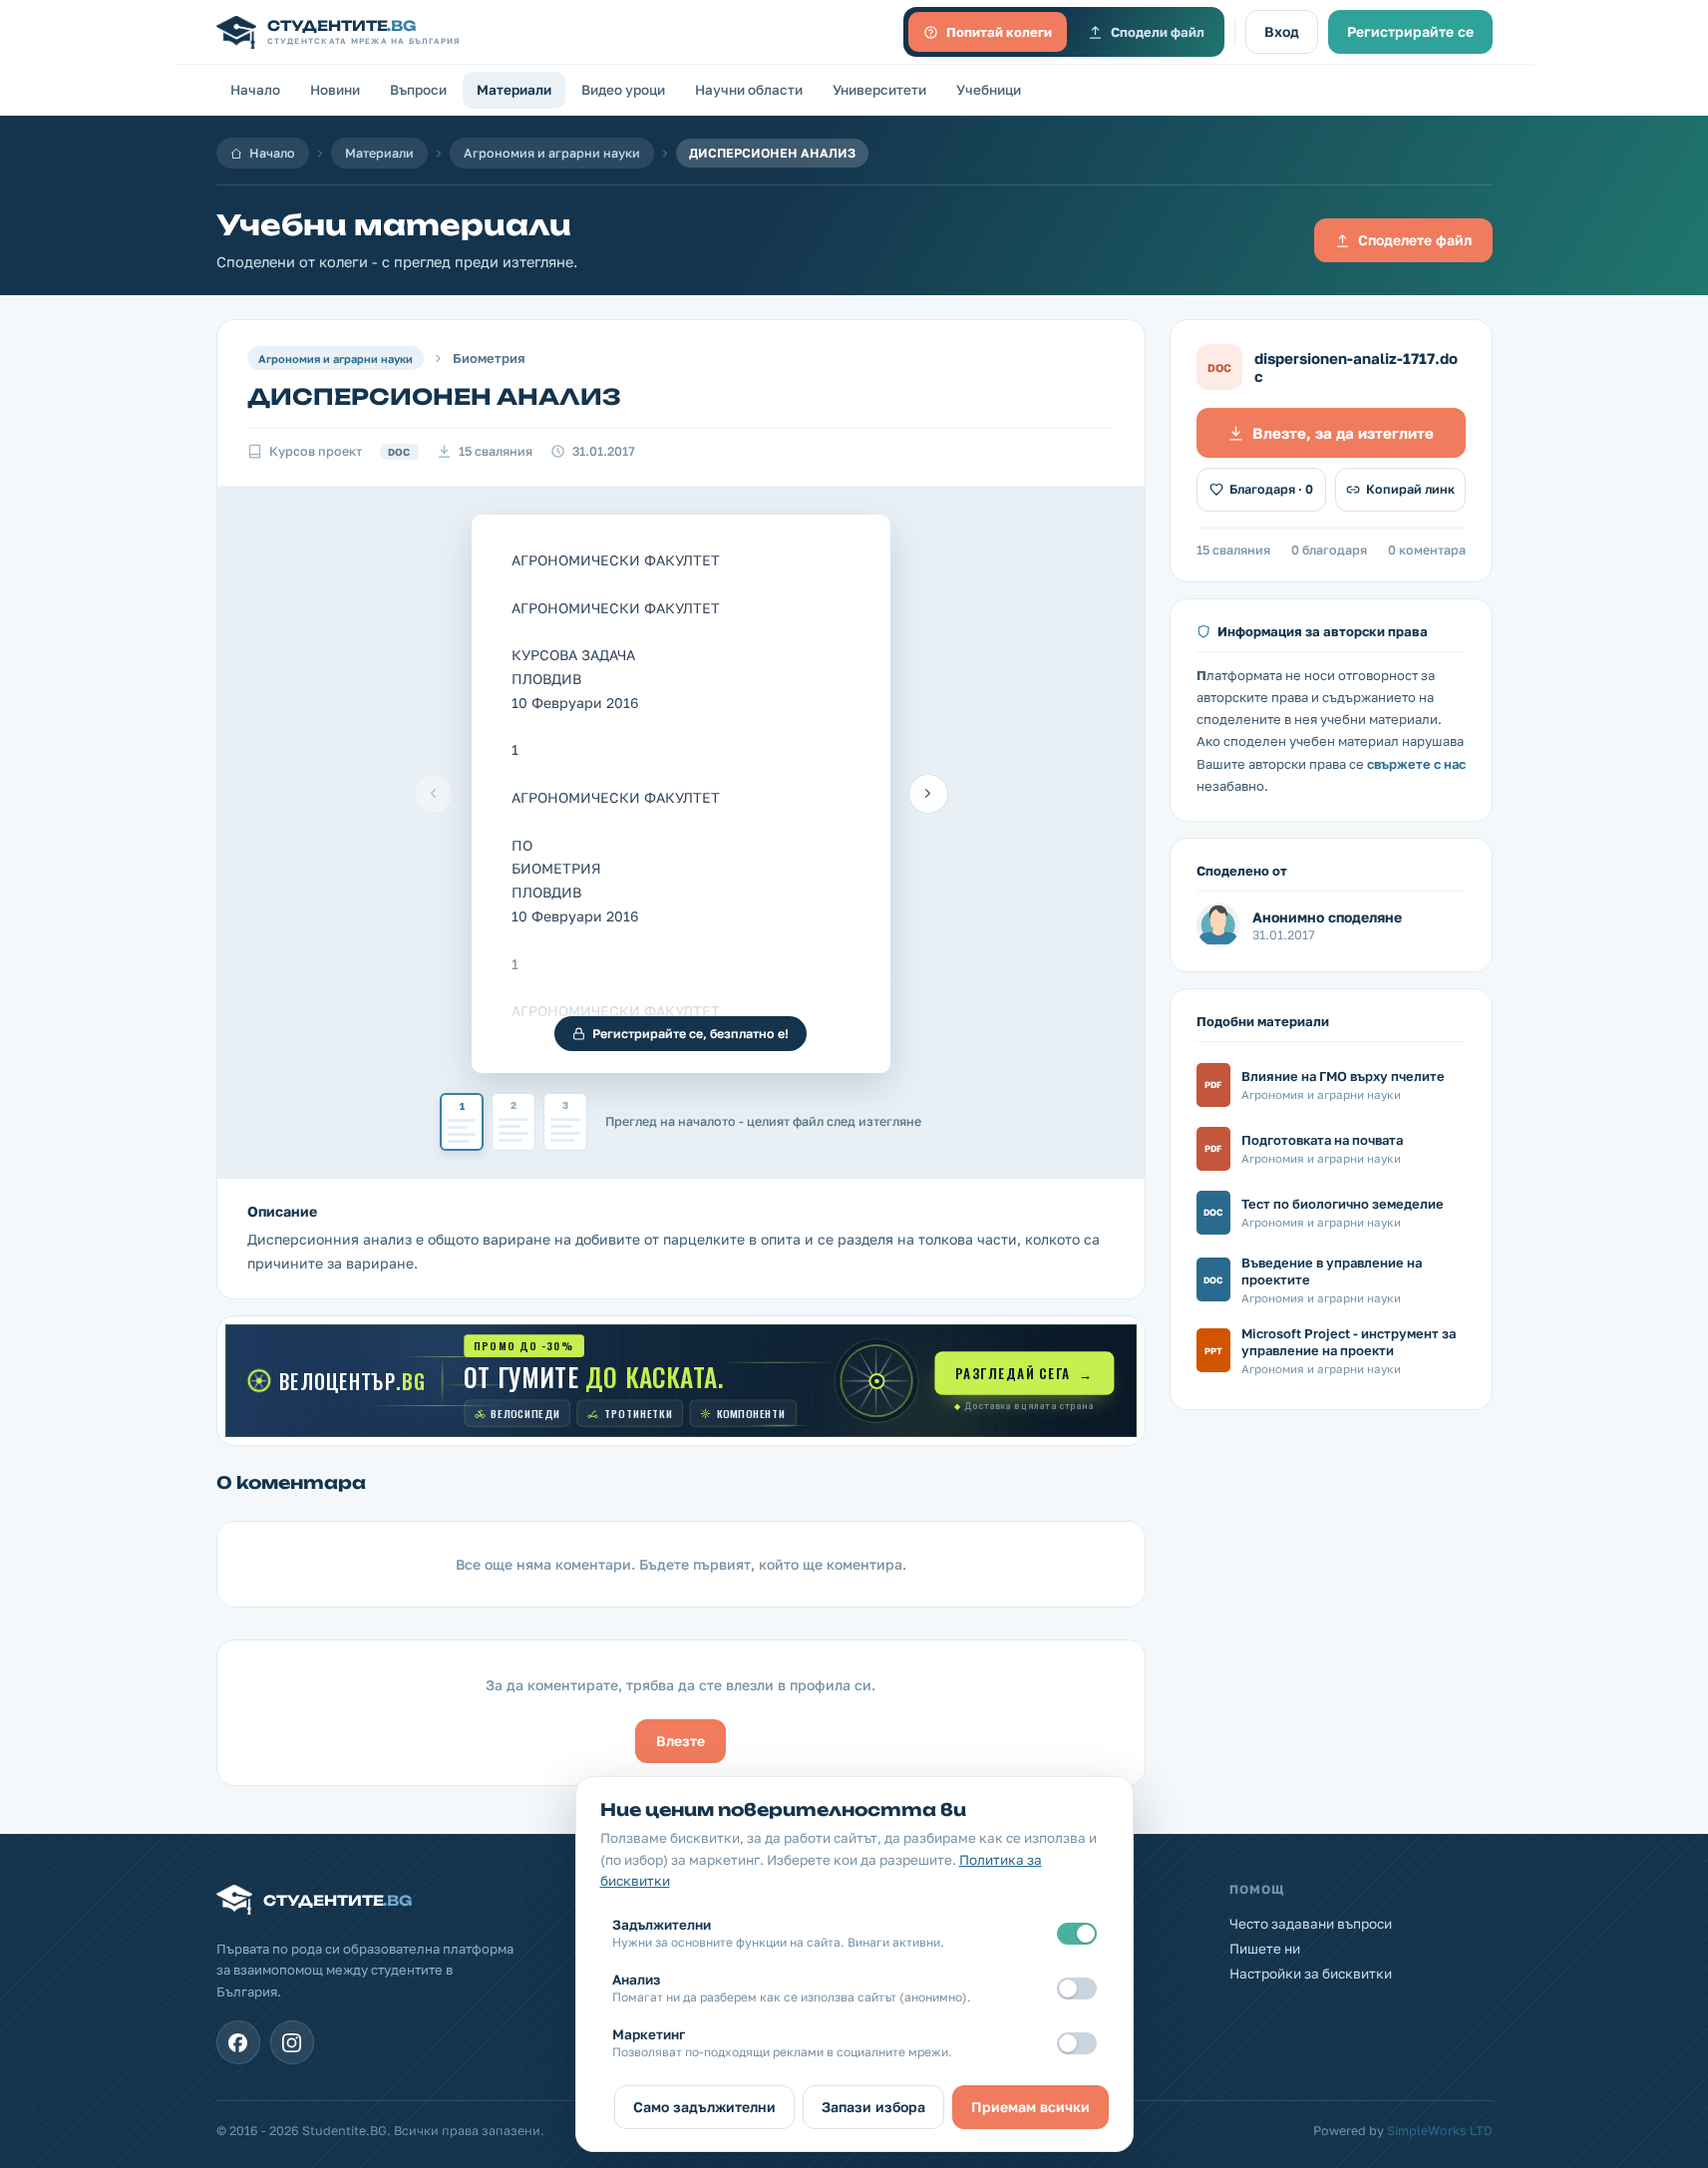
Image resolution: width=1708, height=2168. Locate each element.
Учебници (989, 90)
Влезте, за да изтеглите (1343, 433)
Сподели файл (1158, 32)
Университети (879, 90)
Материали (514, 90)
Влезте (681, 1741)
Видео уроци (623, 90)
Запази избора (873, 2107)
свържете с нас (1416, 764)
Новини (335, 90)
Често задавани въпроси (1311, 1924)
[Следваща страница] (928, 794)
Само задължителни (704, 2107)
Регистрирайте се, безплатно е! (690, 1034)
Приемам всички (1030, 2107)
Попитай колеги (999, 32)
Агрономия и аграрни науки (552, 153)
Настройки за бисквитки (1311, 1974)
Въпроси (418, 90)
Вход (1282, 31)
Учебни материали (394, 225)
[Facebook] (238, 2042)
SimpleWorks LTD (1440, 2131)
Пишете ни (1265, 1949)
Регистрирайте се (1410, 31)
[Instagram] (292, 2042)
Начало (255, 90)
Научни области (749, 90)
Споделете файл (1415, 240)
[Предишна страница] (434, 794)
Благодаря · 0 (1271, 489)
